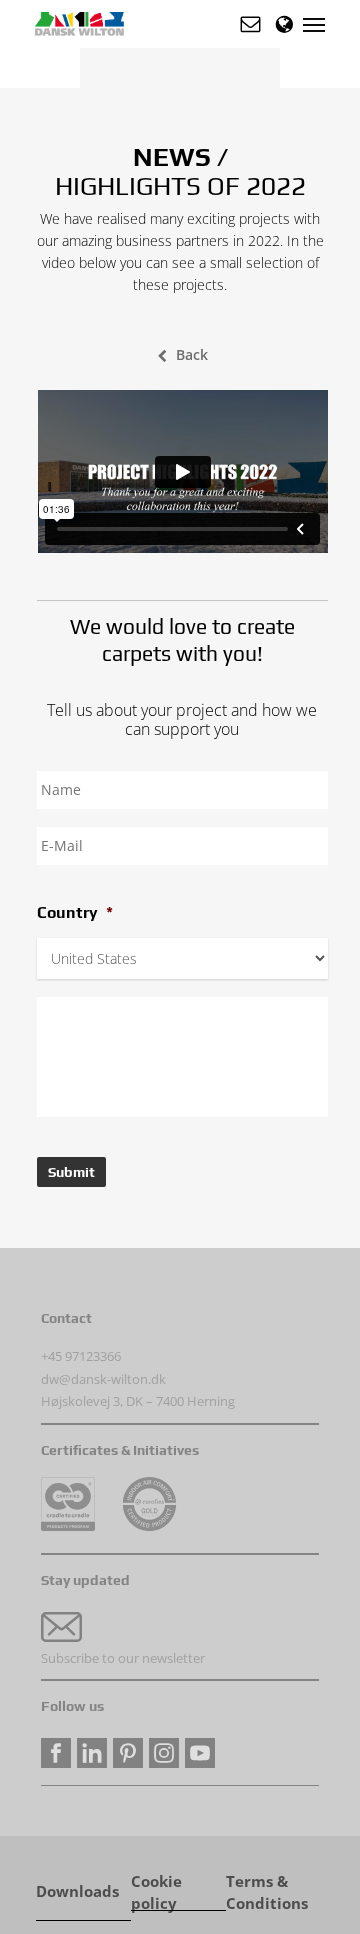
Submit (71, 1172)
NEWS (172, 157)
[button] (250, 24)
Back (192, 354)
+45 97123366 (81, 1356)
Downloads (77, 1891)
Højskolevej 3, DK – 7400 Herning (138, 1401)
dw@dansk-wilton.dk (103, 1379)
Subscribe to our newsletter (123, 1658)
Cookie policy (156, 1883)
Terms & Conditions (267, 1883)
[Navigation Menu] (314, 24)
